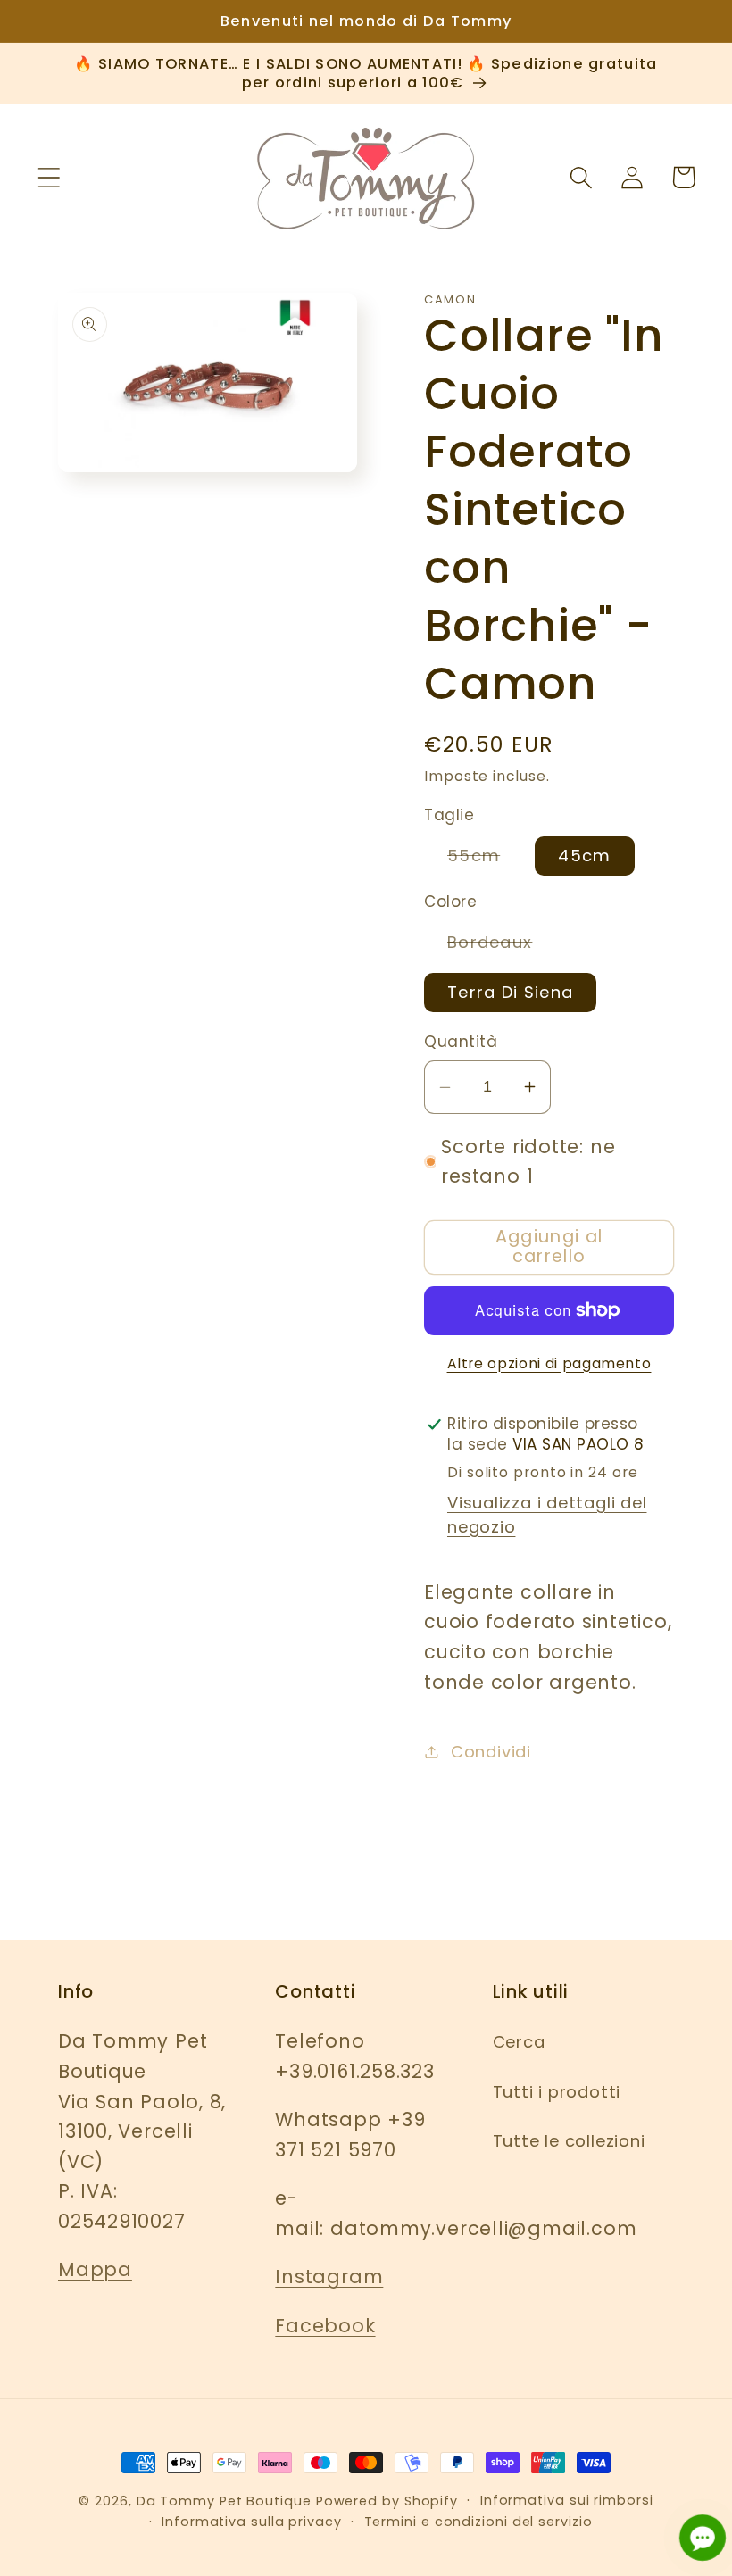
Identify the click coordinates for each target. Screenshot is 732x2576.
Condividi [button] (491, 1752)
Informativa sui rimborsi (567, 2500)
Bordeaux (501, 946)
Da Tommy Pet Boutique (224, 2501)
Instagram (329, 2277)
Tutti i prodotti (557, 2092)
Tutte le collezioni (569, 2141)
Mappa (95, 2269)
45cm (584, 856)
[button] (49, 177)
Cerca (519, 2042)
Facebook (325, 2326)
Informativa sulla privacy (252, 2522)
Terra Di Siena (510, 992)
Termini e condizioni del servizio (478, 2522)
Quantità (461, 1042)
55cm (485, 860)
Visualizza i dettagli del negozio (547, 1515)
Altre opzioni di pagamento (549, 1363)
